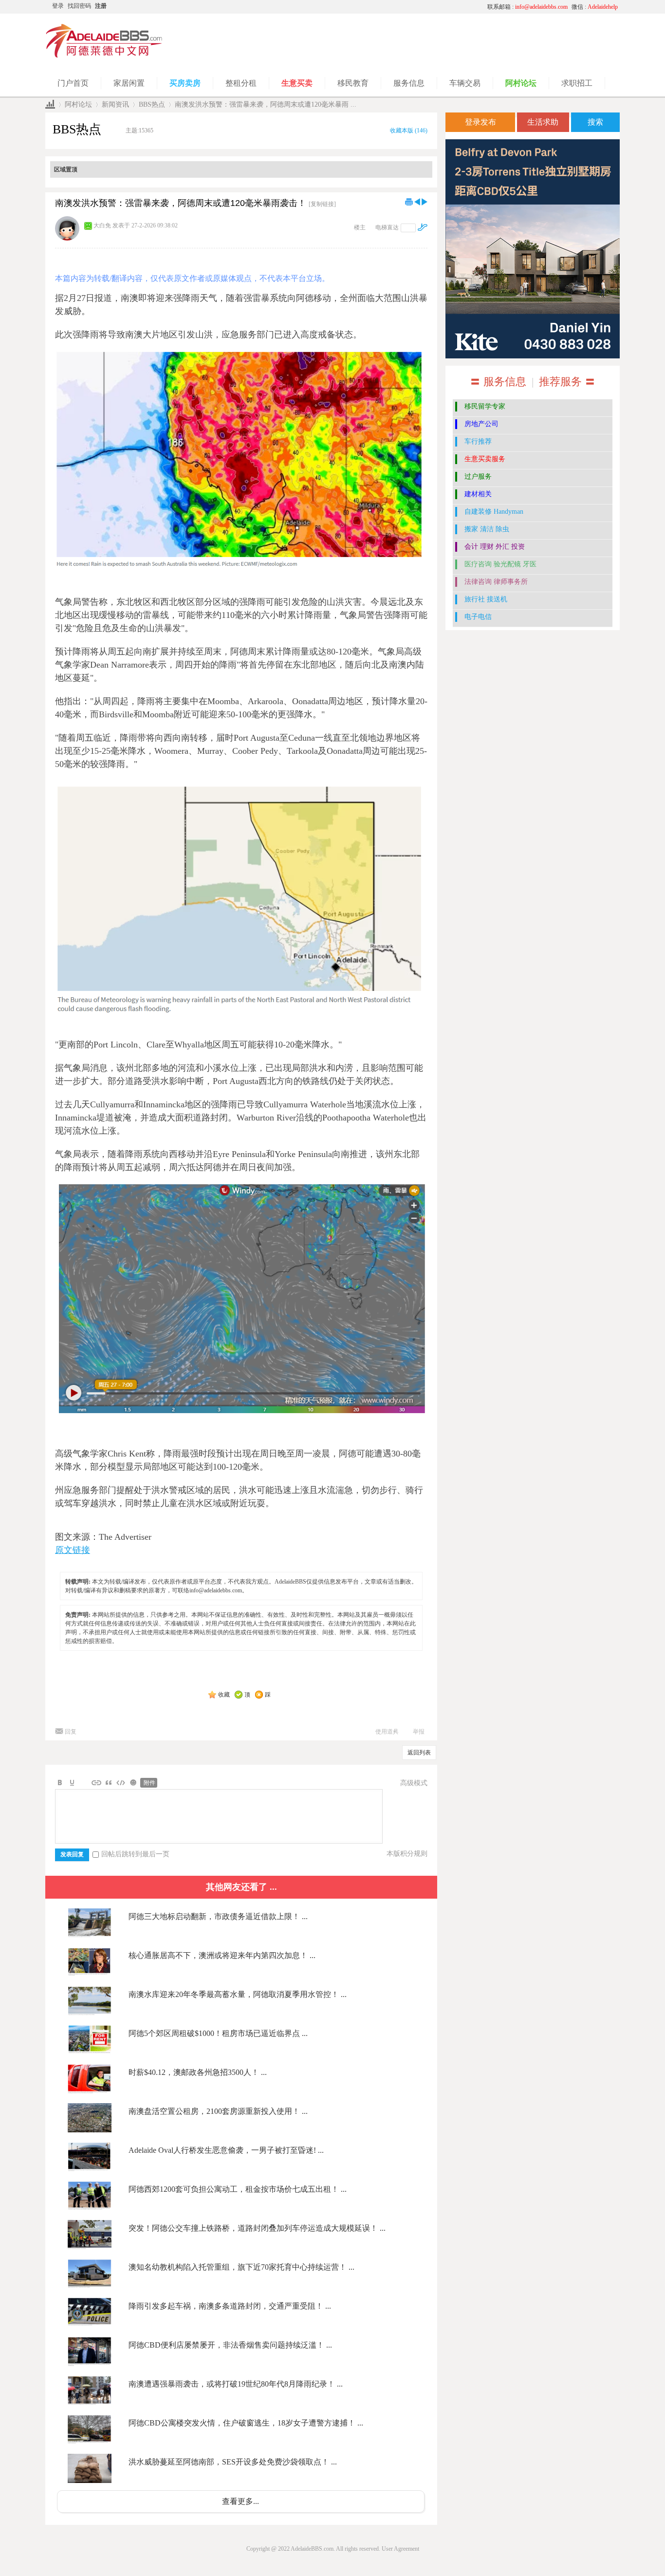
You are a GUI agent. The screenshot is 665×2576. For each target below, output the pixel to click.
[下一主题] (425, 202)
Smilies (133, 1783)
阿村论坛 (78, 104)
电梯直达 (387, 227)
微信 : (595, 7)
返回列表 (419, 1753)
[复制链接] (322, 204)
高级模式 (414, 1783)
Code (121, 1783)
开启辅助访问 (388, 7)
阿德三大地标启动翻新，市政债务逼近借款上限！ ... (218, 1916)
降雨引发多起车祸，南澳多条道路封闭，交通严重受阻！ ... (230, 2306)
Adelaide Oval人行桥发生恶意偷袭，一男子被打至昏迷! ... (226, 2150)
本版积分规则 (407, 1854)
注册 (101, 6)
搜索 (595, 122)
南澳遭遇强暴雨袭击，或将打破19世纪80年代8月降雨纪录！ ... (236, 2384)
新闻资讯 (115, 104)
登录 (58, 6)
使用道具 (387, 1732)
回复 (71, 1732)
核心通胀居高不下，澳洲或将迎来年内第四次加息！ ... (222, 1955)
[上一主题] (417, 202)
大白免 (102, 225)
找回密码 (79, 6)
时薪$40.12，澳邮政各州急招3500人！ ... (198, 2072)
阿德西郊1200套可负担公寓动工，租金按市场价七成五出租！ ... (238, 2189)
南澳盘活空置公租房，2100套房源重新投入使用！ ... (218, 2111)
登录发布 (480, 122)
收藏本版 (409, 131)
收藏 (224, 1695)
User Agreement (400, 2549)
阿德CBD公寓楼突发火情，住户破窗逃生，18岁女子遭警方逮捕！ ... (246, 2423)
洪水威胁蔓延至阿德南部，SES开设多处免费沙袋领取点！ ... (233, 2462)
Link (96, 1783)
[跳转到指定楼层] (423, 227)
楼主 (360, 227)
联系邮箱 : (527, 7)
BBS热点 (152, 104)
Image (84, 1783)
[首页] (50, 104)
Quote (109, 1783)
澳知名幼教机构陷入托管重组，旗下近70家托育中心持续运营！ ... (241, 2267)
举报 (419, 1732)
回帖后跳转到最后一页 (135, 1854)
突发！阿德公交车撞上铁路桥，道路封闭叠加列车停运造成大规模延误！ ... (257, 2228)
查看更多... (240, 2501)
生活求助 (543, 122)
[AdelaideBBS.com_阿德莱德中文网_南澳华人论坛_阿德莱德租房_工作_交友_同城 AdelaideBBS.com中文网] (104, 56)
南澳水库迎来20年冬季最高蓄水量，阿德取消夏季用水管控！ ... (238, 1994)
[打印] (409, 202)
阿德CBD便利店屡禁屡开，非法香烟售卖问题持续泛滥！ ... (230, 2345)
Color (72, 1783)
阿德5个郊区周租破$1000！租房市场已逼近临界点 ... (218, 2033)
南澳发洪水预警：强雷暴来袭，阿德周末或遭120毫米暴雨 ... (266, 104)
